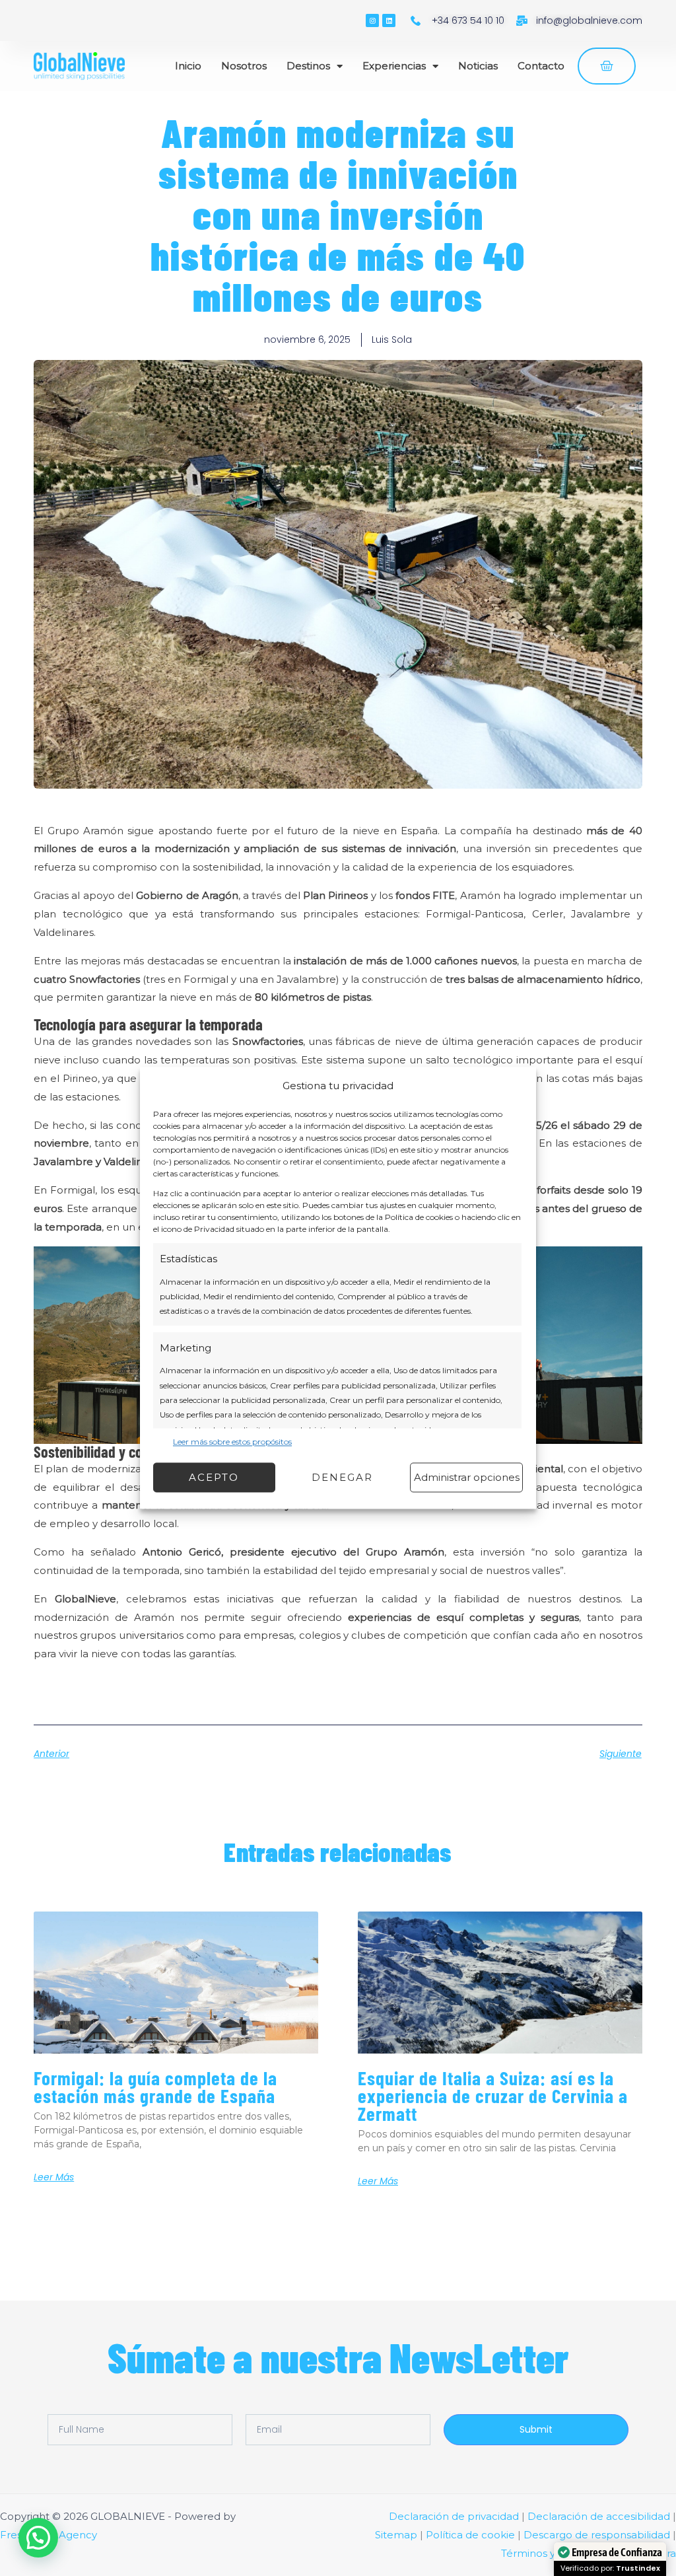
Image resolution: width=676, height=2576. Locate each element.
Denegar (342, 1477)
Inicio (188, 66)
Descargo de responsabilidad (597, 2535)
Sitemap (396, 2535)
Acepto (214, 1477)
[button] (38, 2538)
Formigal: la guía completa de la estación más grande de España (155, 2087)
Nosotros (244, 66)
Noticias (478, 66)
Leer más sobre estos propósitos (232, 1442)
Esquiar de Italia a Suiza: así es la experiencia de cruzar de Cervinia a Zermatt (493, 2095)
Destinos (308, 66)
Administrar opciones (467, 1477)
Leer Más (54, 2177)
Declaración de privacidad (454, 2516)
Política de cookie (470, 2535)
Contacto (541, 66)
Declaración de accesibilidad (599, 2516)
